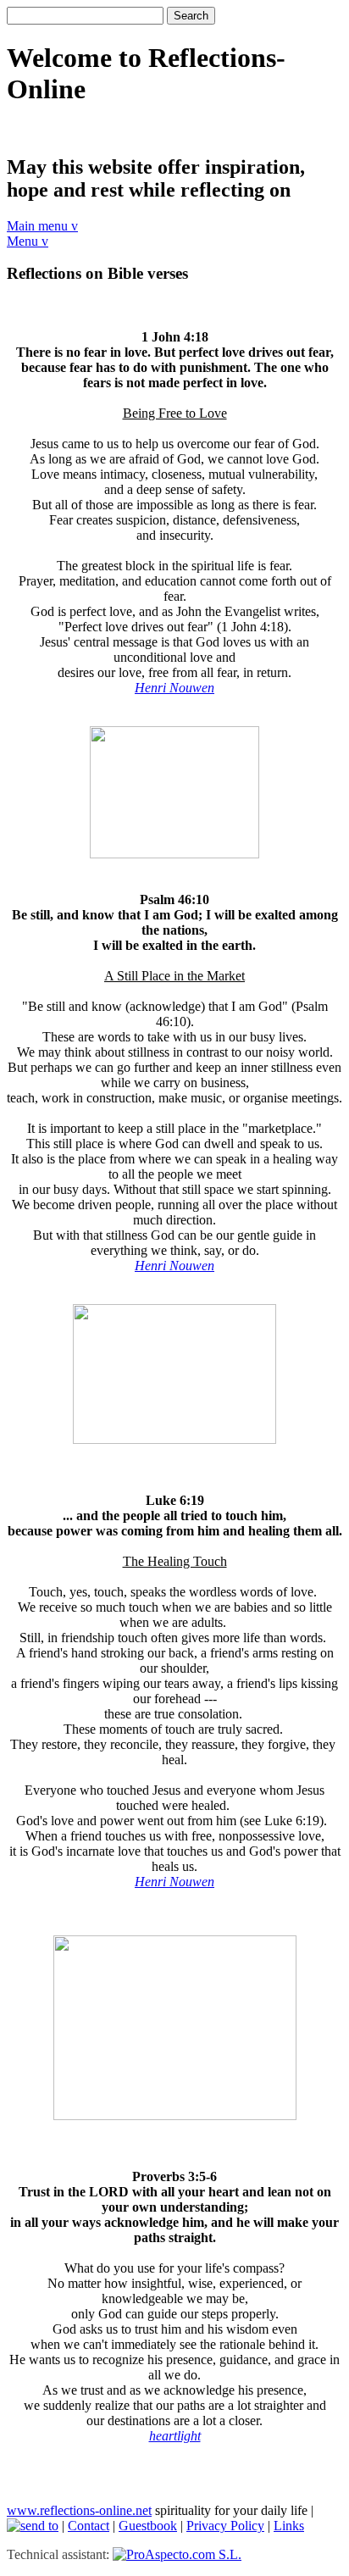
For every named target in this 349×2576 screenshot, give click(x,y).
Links (289, 2526)
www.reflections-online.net (79, 2510)
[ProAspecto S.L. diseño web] (177, 2554)
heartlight (175, 2436)
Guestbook (148, 2526)
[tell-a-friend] (33, 2526)
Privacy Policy (225, 2526)
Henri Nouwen (174, 1266)
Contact (89, 2526)
